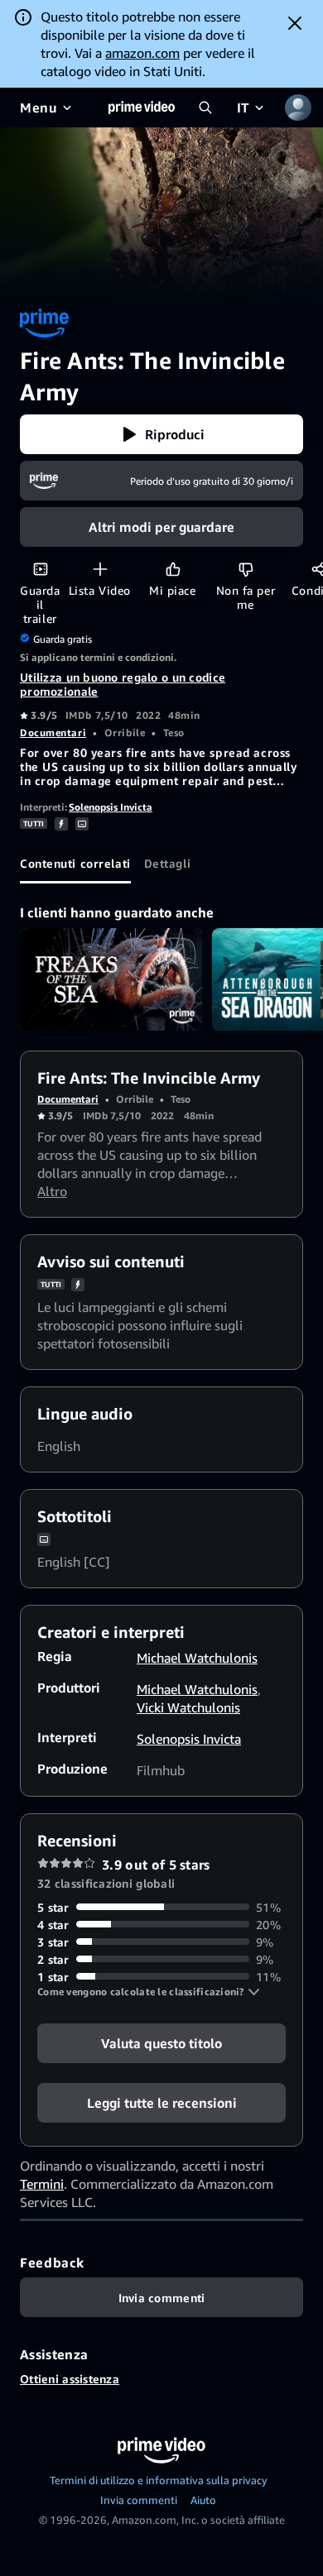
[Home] (142, 108)
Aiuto (203, 2500)
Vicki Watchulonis (188, 1707)
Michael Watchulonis (197, 1658)
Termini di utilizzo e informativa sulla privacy (159, 2480)
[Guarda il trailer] (40, 569)
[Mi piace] (173, 569)
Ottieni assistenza (70, 2379)
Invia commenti (139, 2500)
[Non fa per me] (246, 569)
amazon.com (142, 53)
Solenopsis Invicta (111, 807)
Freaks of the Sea (111, 979)
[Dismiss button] (295, 23)
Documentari (53, 733)
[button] (161, 434)
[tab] (75, 864)
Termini (42, 2184)
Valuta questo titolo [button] (161, 2042)
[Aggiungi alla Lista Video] (100, 569)
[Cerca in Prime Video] (205, 108)
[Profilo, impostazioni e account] (298, 108)
